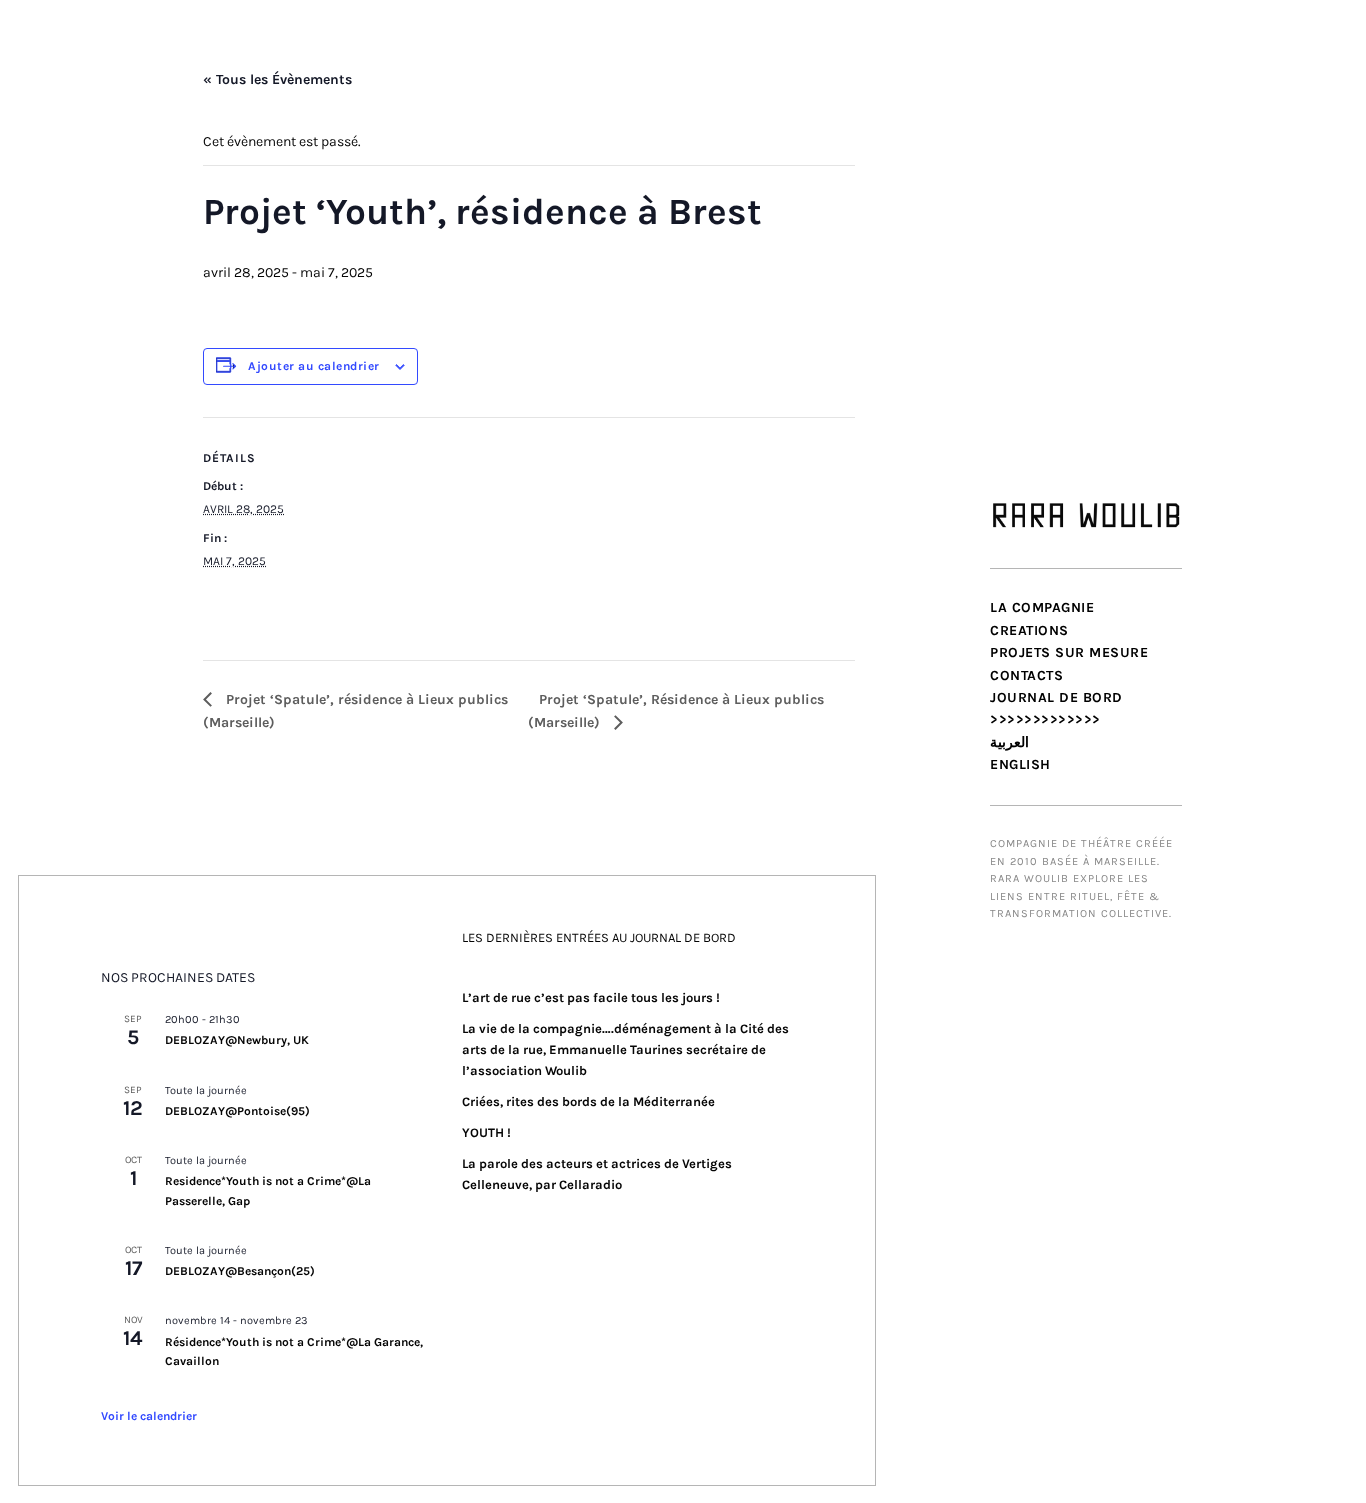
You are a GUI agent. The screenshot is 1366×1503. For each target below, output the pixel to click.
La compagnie (1042, 607)
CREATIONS (1029, 630)
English (1020, 764)
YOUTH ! (486, 1132)
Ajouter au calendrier (314, 366)
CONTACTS (1026, 675)
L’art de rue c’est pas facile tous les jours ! (591, 997)
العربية (1009, 742)
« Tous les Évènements (277, 79)
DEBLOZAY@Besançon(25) (240, 1271)
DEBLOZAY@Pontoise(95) (237, 1111)
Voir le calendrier (149, 1416)
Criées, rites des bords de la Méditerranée (588, 1101)
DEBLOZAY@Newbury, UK (237, 1040)
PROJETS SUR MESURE (1069, 652)
